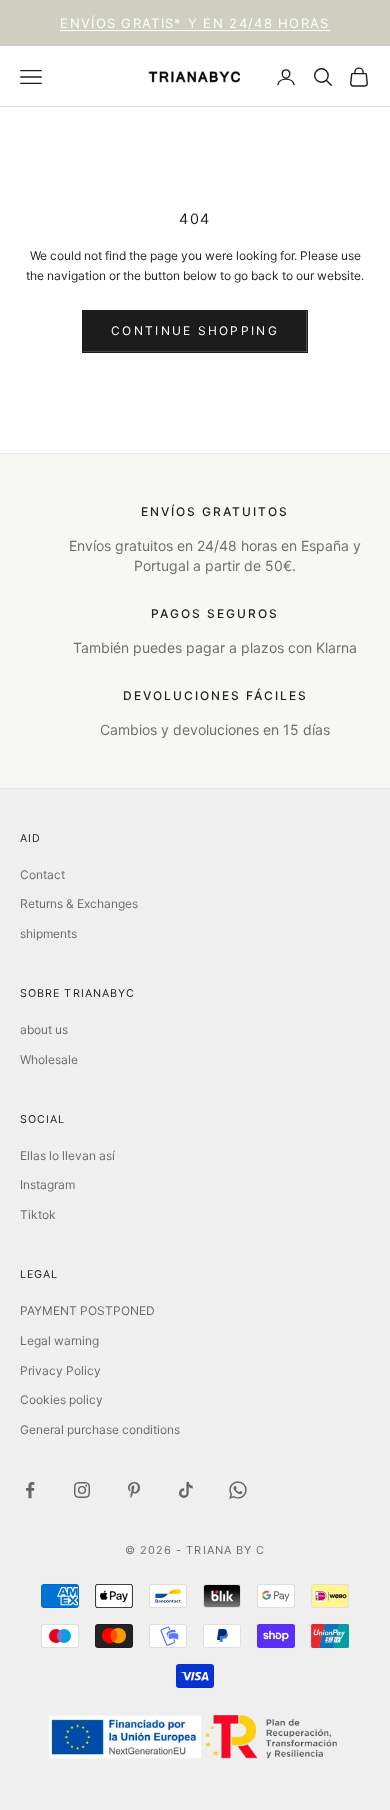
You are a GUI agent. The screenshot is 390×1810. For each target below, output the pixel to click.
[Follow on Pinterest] (134, 1490)
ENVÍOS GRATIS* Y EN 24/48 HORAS (194, 23)
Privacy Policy (60, 1370)
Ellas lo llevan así (67, 1155)
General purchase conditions (100, 1429)
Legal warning (59, 1340)
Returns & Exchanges (79, 903)
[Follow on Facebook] (30, 1490)
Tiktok (38, 1214)
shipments (48, 933)
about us (44, 1029)
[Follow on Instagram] (82, 1490)
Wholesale (49, 1059)
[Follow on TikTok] (186, 1490)
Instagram (47, 1184)
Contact (42, 874)
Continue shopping (195, 330)
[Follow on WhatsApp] (238, 1490)
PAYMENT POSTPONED (87, 1310)
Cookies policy (61, 1399)
